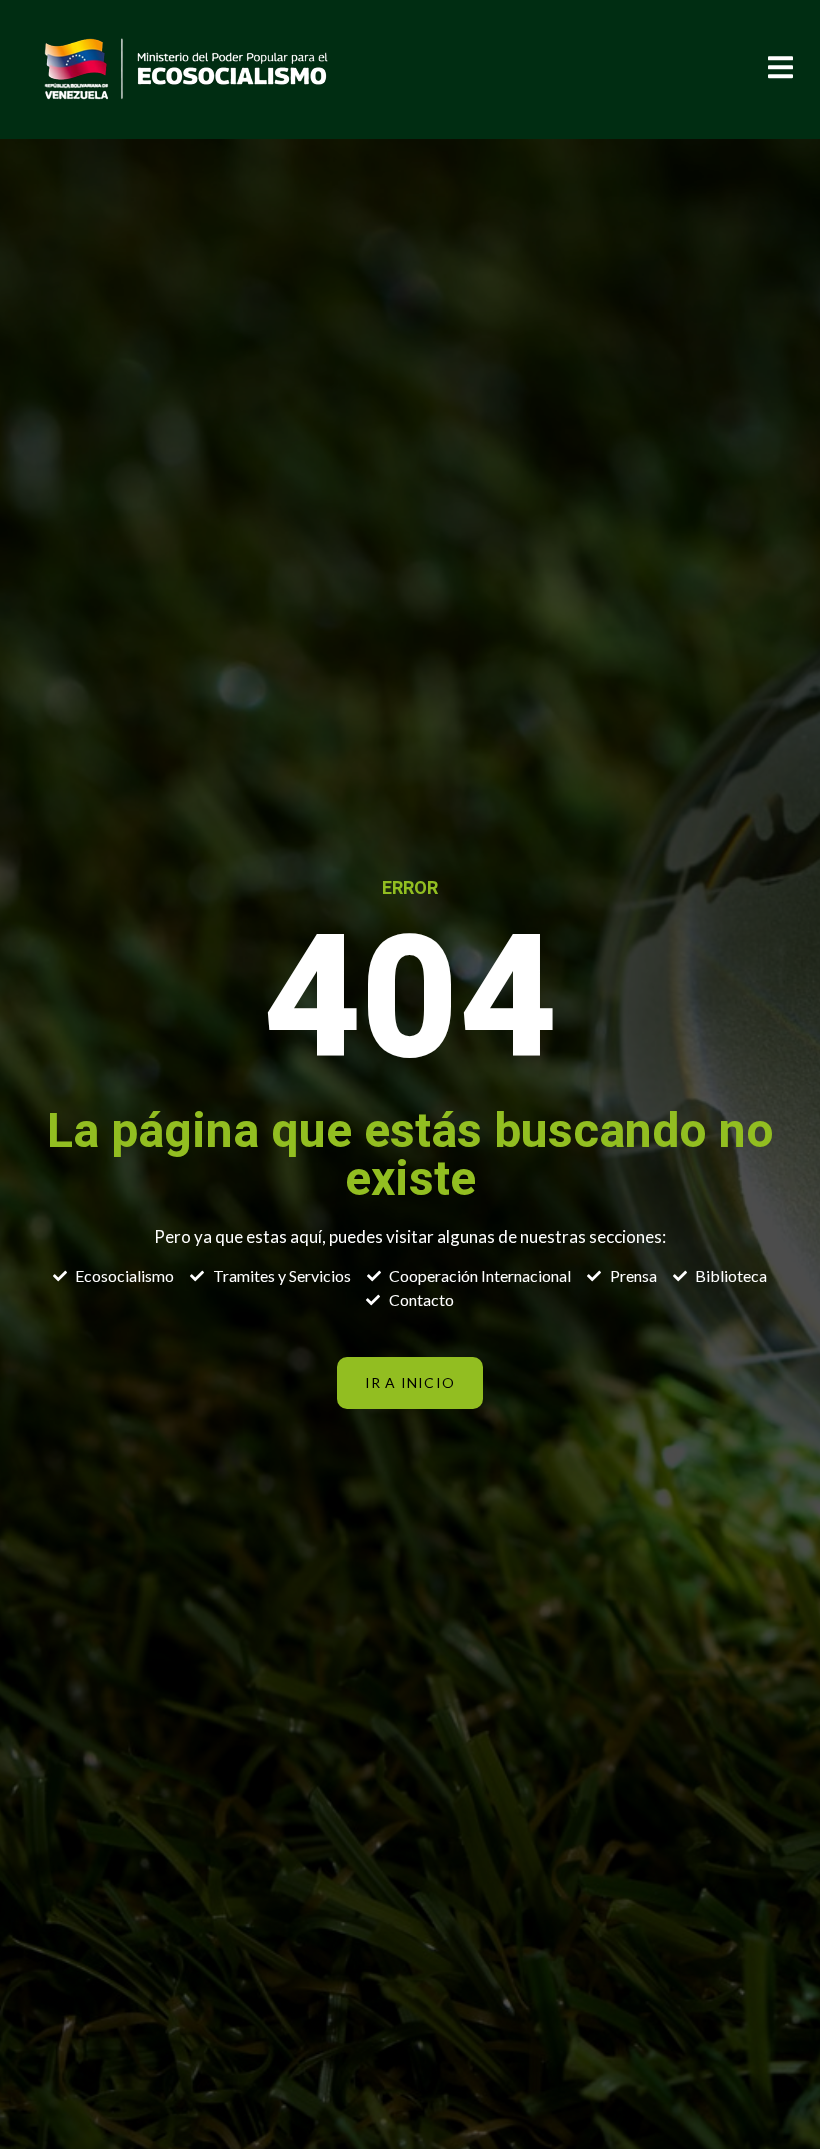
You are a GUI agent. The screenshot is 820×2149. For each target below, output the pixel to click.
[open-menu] (779, 70)
